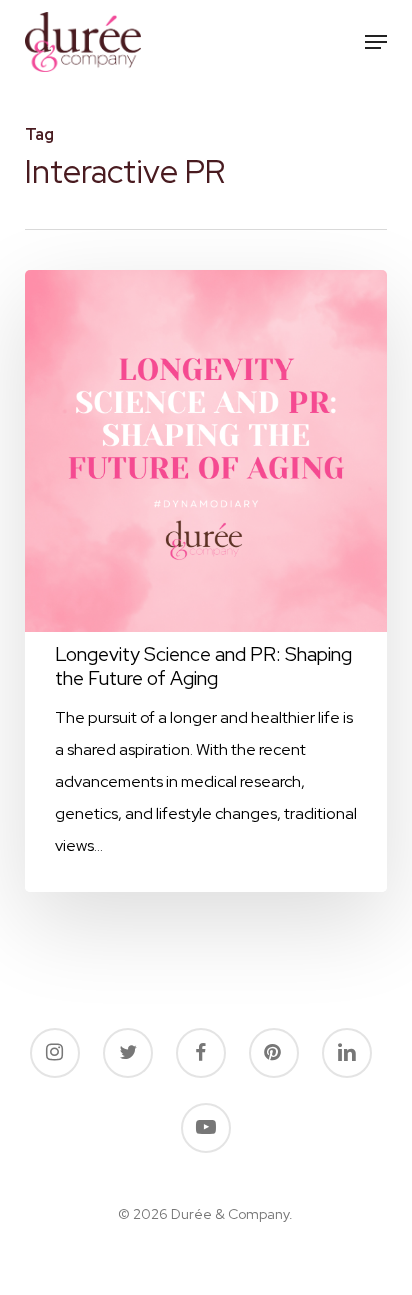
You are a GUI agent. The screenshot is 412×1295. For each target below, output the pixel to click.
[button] (376, 42)
